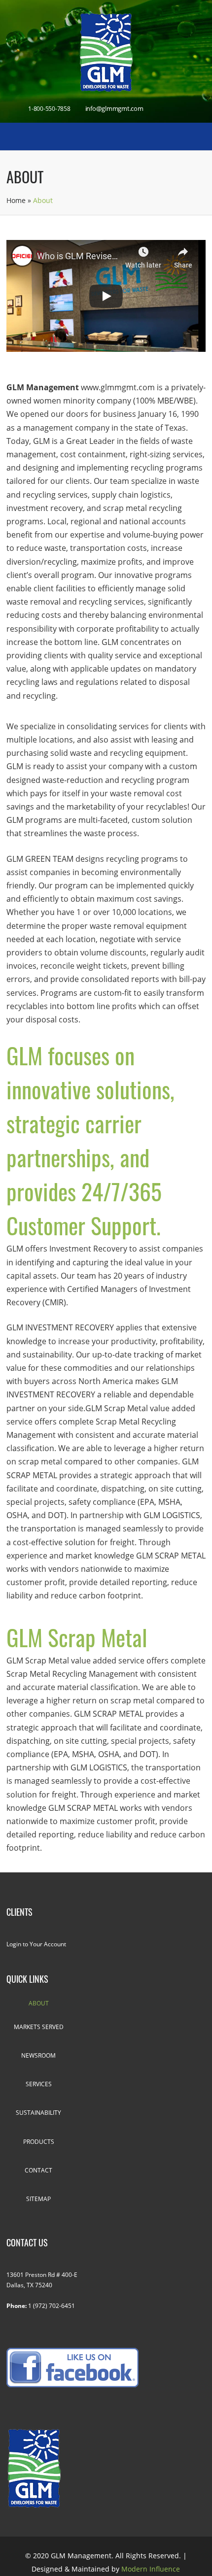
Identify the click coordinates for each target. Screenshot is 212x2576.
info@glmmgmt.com (114, 108)
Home (16, 200)
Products (39, 2142)
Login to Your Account (36, 1944)
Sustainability (38, 2113)
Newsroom (38, 2055)
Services (39, 2084)
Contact (38, 2170)
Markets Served (39, 2027)
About (39, 2003)
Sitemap (38, 2199)
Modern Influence (151, 2569)
